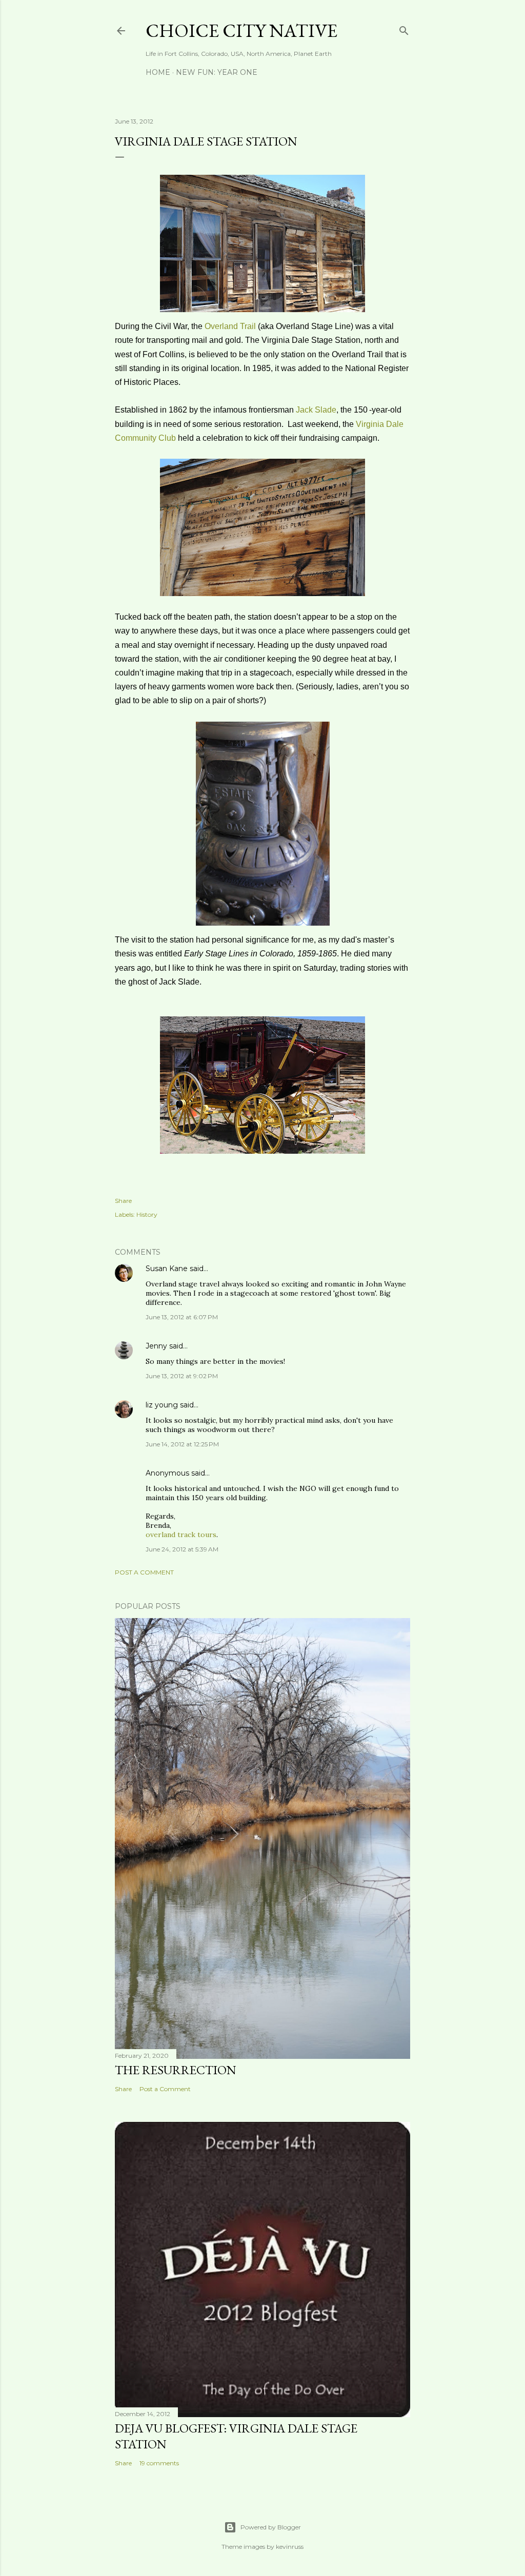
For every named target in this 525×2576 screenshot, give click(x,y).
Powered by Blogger (271, 2527)
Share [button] (123, 1201)
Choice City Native (241, 30)
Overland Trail (230, 326)
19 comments (159, 2463)
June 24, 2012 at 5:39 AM (182, 1549)
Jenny (156, 1346)
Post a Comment (144, 1572)
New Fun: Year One (217, 72)
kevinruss (290, 2547)
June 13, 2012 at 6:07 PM (182, 1317)
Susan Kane (167, 1269)
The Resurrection (176, 2070)
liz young (162, 1405)
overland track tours (181, 1535)
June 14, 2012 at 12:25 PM (182, 1444)
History (147, 1214)
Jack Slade (316, 410)
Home (158, 72)
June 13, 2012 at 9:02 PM (182, 1376)
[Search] (404, 28)
